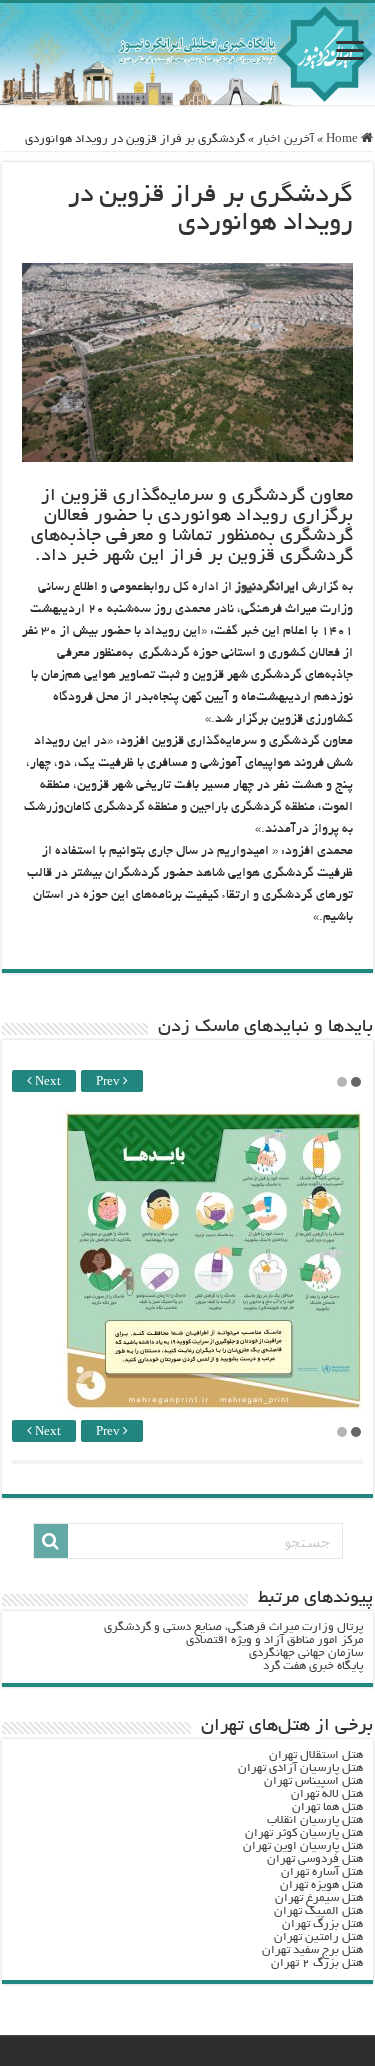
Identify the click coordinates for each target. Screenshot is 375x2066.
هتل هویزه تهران (321, 1885)
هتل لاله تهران (327, 1794)
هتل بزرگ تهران (322, 1924)
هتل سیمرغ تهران (319, 1898)
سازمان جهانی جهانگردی (306, 1653)
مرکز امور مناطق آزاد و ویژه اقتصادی (274, 1640)
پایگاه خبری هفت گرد (313, 1666)
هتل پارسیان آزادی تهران (300, 1768)
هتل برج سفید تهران (312, 1950)
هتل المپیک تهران (318, 1911)
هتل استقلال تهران (316, 1755)
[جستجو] (51, 1541)
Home (343, 139)
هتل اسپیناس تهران (313, 1781)
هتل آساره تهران (322, 1872)
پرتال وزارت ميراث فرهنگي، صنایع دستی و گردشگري (233, 1627)
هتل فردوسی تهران (315, 1859)
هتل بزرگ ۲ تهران (317, 1963)
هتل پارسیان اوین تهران (303, 1846)
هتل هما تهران (327, 1807)
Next (46, 1082)
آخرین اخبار (285, 139)
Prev (109, 1082)
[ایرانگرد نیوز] (187, 54)
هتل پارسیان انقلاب (315, 1820)
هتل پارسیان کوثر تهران (304, 1833)
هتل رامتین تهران (318, 1937)
